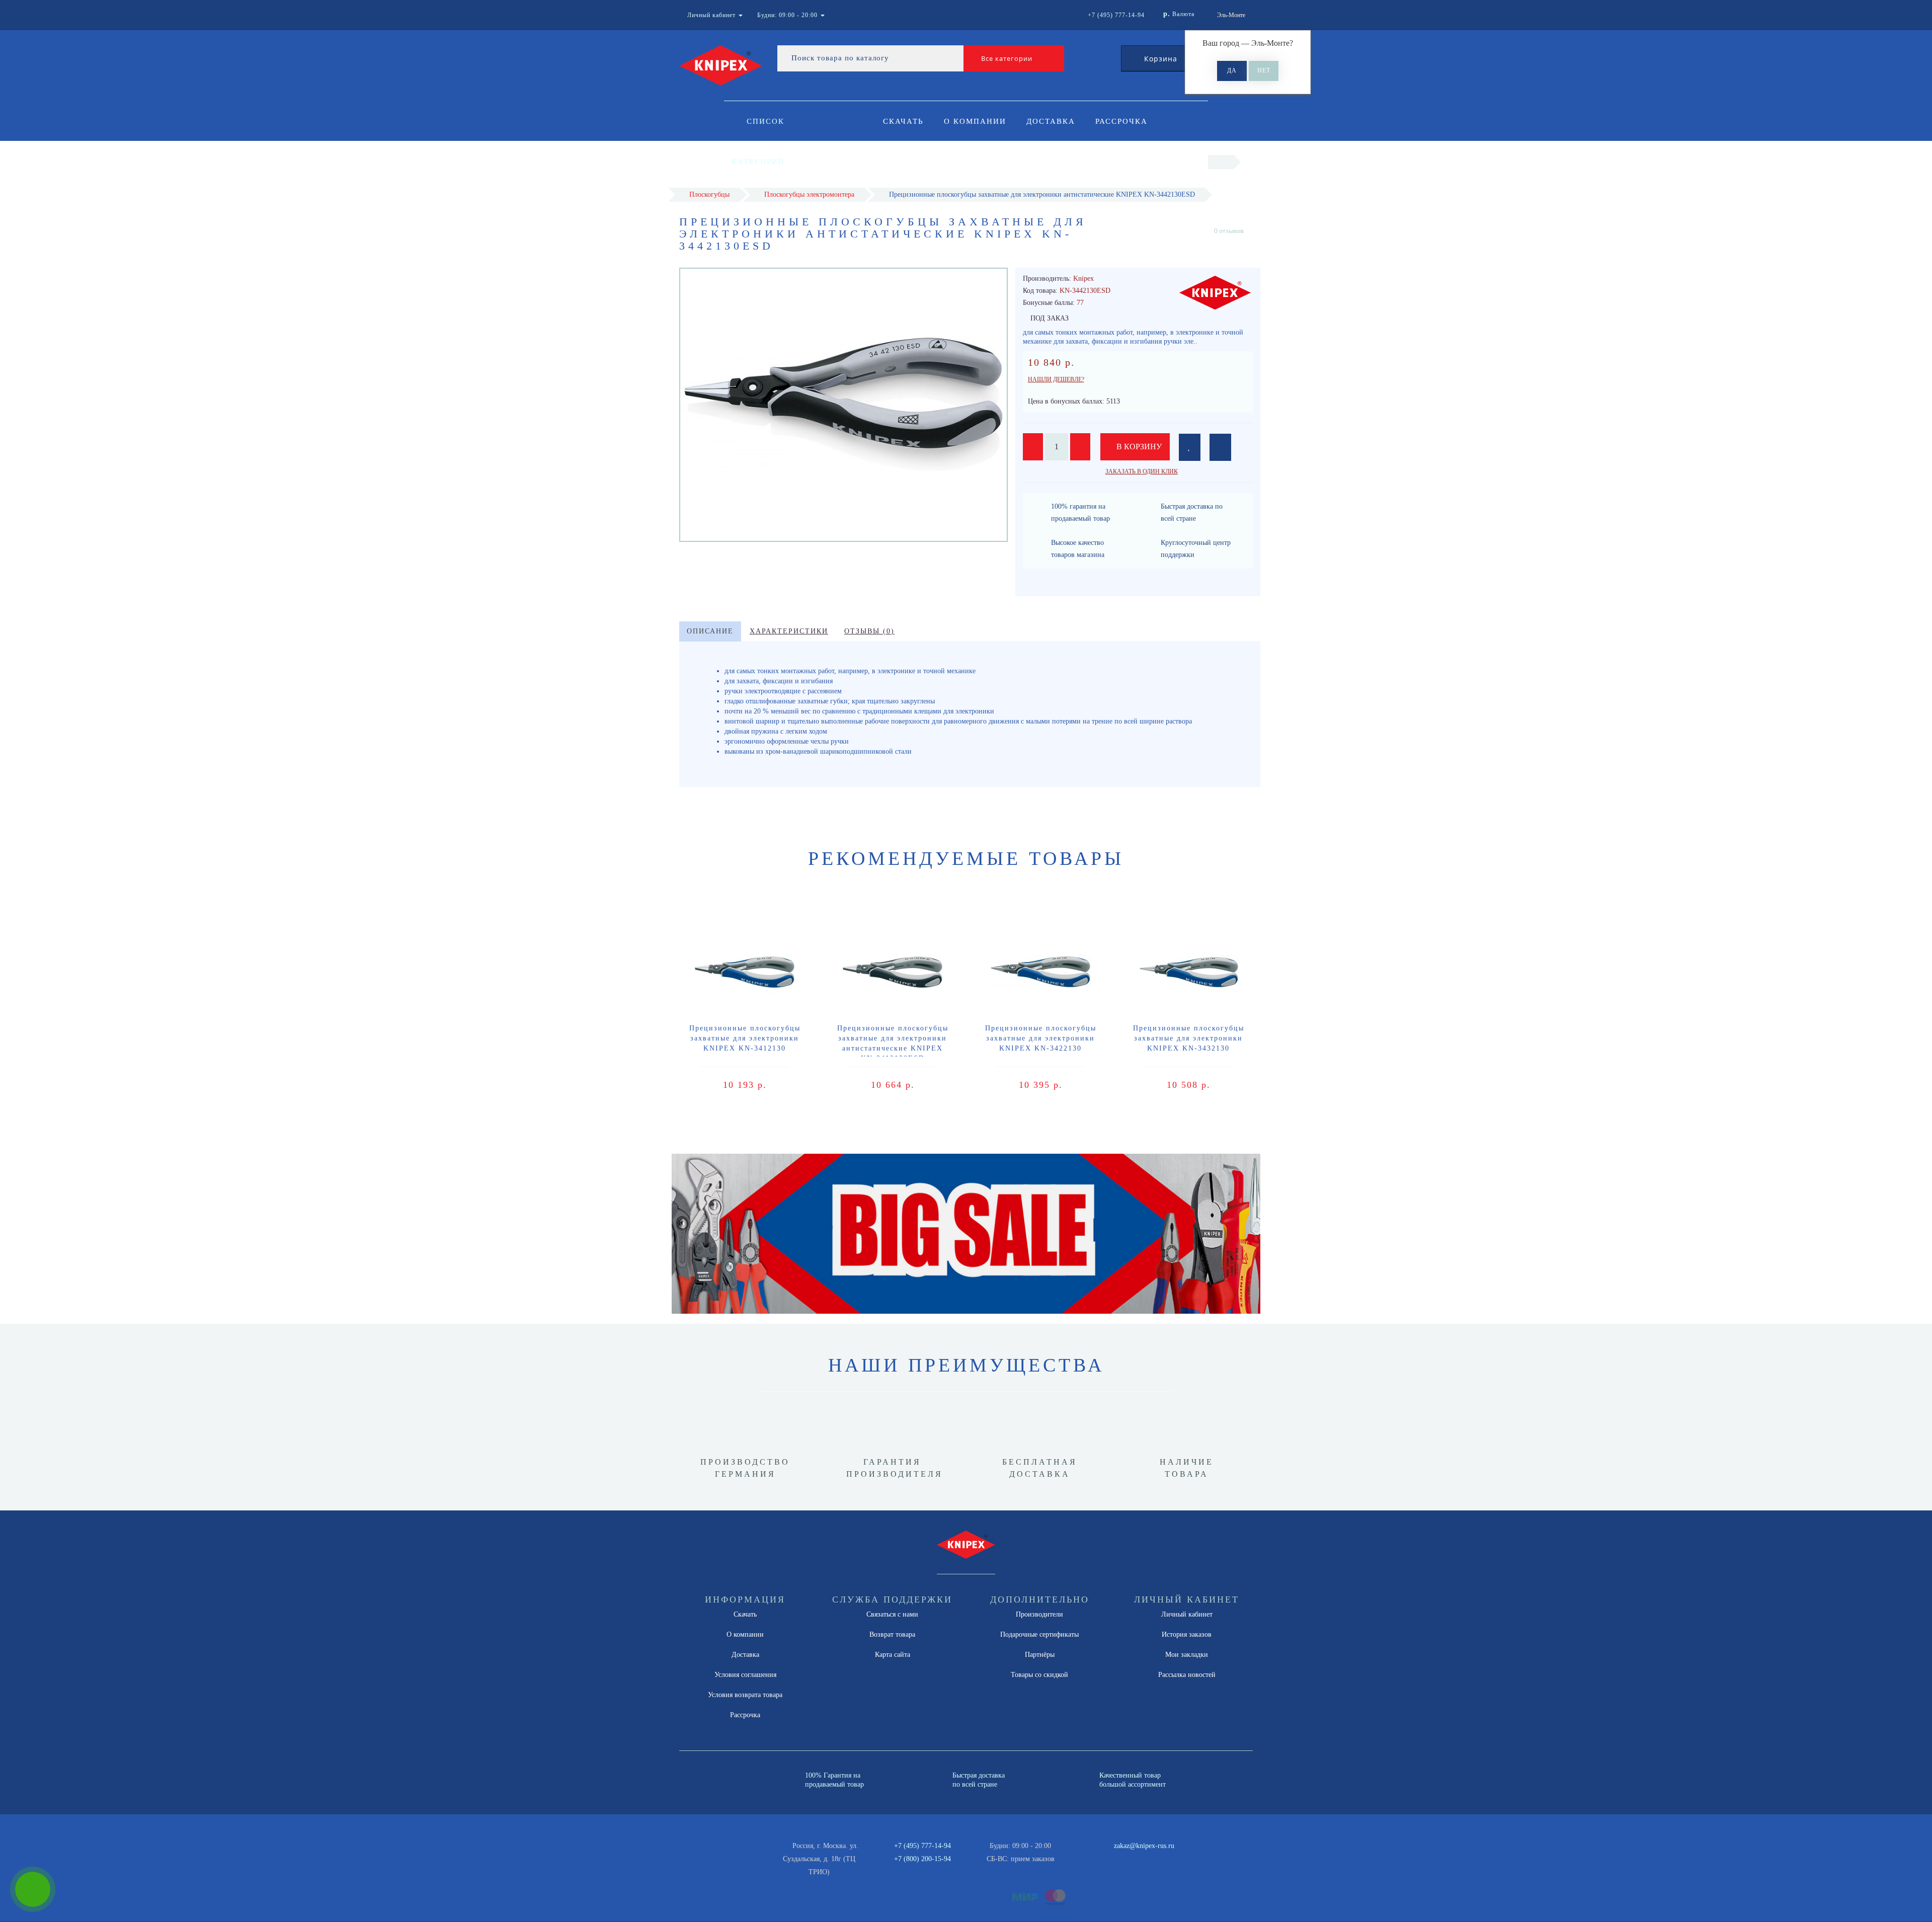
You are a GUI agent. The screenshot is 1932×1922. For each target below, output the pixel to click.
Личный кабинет (1187, 1614)
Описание (710, 631)
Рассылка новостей (1187, 1675)
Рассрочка (1121, 121)
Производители (1039, 1614)
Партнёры (1040, 1655)
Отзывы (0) (869, 631)
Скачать (903, 121)
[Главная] (1221, 162)
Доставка (1051, 121)
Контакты (908, 162)
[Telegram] (1093, 1859)
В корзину (1138, 447)
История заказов (1187, 1634)
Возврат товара (892, 1634)
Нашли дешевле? (1056, 379)
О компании (975, 121)
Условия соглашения (745, 1675)
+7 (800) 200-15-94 (922, 1859)
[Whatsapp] (1077, 1858)
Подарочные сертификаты (1039, 1634)
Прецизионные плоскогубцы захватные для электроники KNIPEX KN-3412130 (745, 1038)
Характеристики (789, 631)
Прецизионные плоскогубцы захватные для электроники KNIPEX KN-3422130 (1041, 1038)
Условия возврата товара (745, 1695)
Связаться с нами (892, 1614)
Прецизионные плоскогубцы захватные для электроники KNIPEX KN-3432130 (1189, 1038)
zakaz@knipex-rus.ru (1144, 1846)
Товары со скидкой (1039, 1675)
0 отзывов (1229, 231)
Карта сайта (893, 1655)
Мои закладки (1187, 1655)
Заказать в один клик (1142, 471)
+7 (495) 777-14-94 (922, 1846)
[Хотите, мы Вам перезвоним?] (33, 1889)
